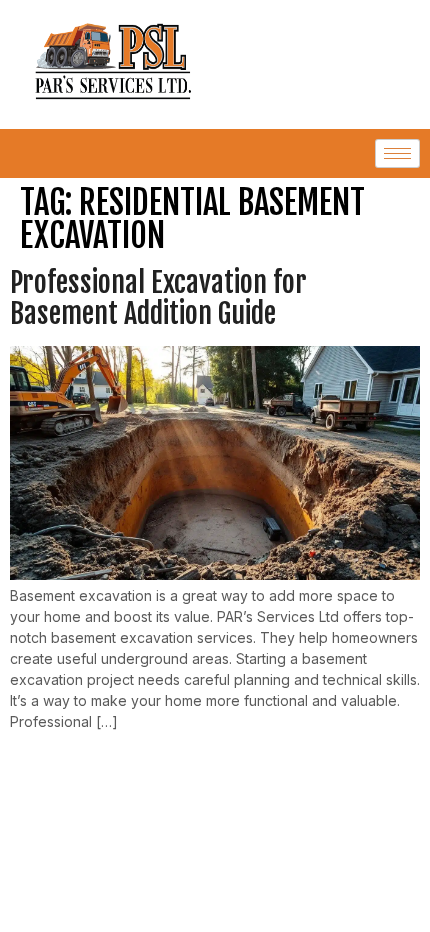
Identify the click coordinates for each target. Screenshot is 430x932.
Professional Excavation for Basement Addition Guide (158, 298)
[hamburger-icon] (397, 153)
